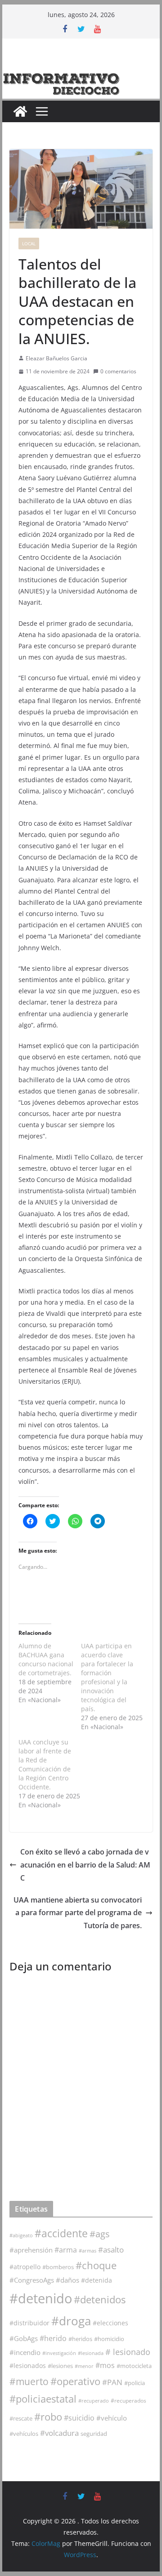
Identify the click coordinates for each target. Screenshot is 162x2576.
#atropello (25, 2267)
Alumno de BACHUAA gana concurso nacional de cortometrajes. (46, 1659)
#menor (84, 2366)
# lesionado (128, 2352)
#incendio (25, 2352)
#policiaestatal (43, 2399)
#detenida (97, 2280)
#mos (105, 2365)
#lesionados (28, 2366)
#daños (67, 2280)
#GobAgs (24, 2338)
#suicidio (79, 2418)
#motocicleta (134, 2366)
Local (29, 243)
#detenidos (100, 2299)
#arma (66, 2250)
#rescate (21, 2418)
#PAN (112, 2382)
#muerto (29, 2381)
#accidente (61, 2233)
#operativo (75, 2381)
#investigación (59, 2353)
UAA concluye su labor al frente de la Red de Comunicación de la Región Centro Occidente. (45, 1764)
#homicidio (109, 2339)
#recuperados (128, 2401)
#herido (53, 2338)
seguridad (94, 2434)
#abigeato (21, 2235)
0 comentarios (118, 371)
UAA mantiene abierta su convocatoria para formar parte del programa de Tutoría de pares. (78, 1913)
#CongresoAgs (32, 2280)
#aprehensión (31, 2250)
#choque (96, 2265)
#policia (135, 2383)
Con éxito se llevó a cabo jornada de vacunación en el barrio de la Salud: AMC (85, 1865)
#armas (88, 2251)
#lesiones (60, 2366)
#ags (100, 2234)
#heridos (80, 2339)
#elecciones (110, 2323)
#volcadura (59, 2433)
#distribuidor (29, 2323)
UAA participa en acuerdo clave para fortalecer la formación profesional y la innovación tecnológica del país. (107, 1677)
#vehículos (24, 2434)
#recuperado (94, 2401)
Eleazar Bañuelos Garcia (56, 358)
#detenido (41, 2298)
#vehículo (112, 2418)
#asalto (111, 2250)
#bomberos (58, 2267)
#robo (48, 2417)
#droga (71, 2321)
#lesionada (91, 2353)
